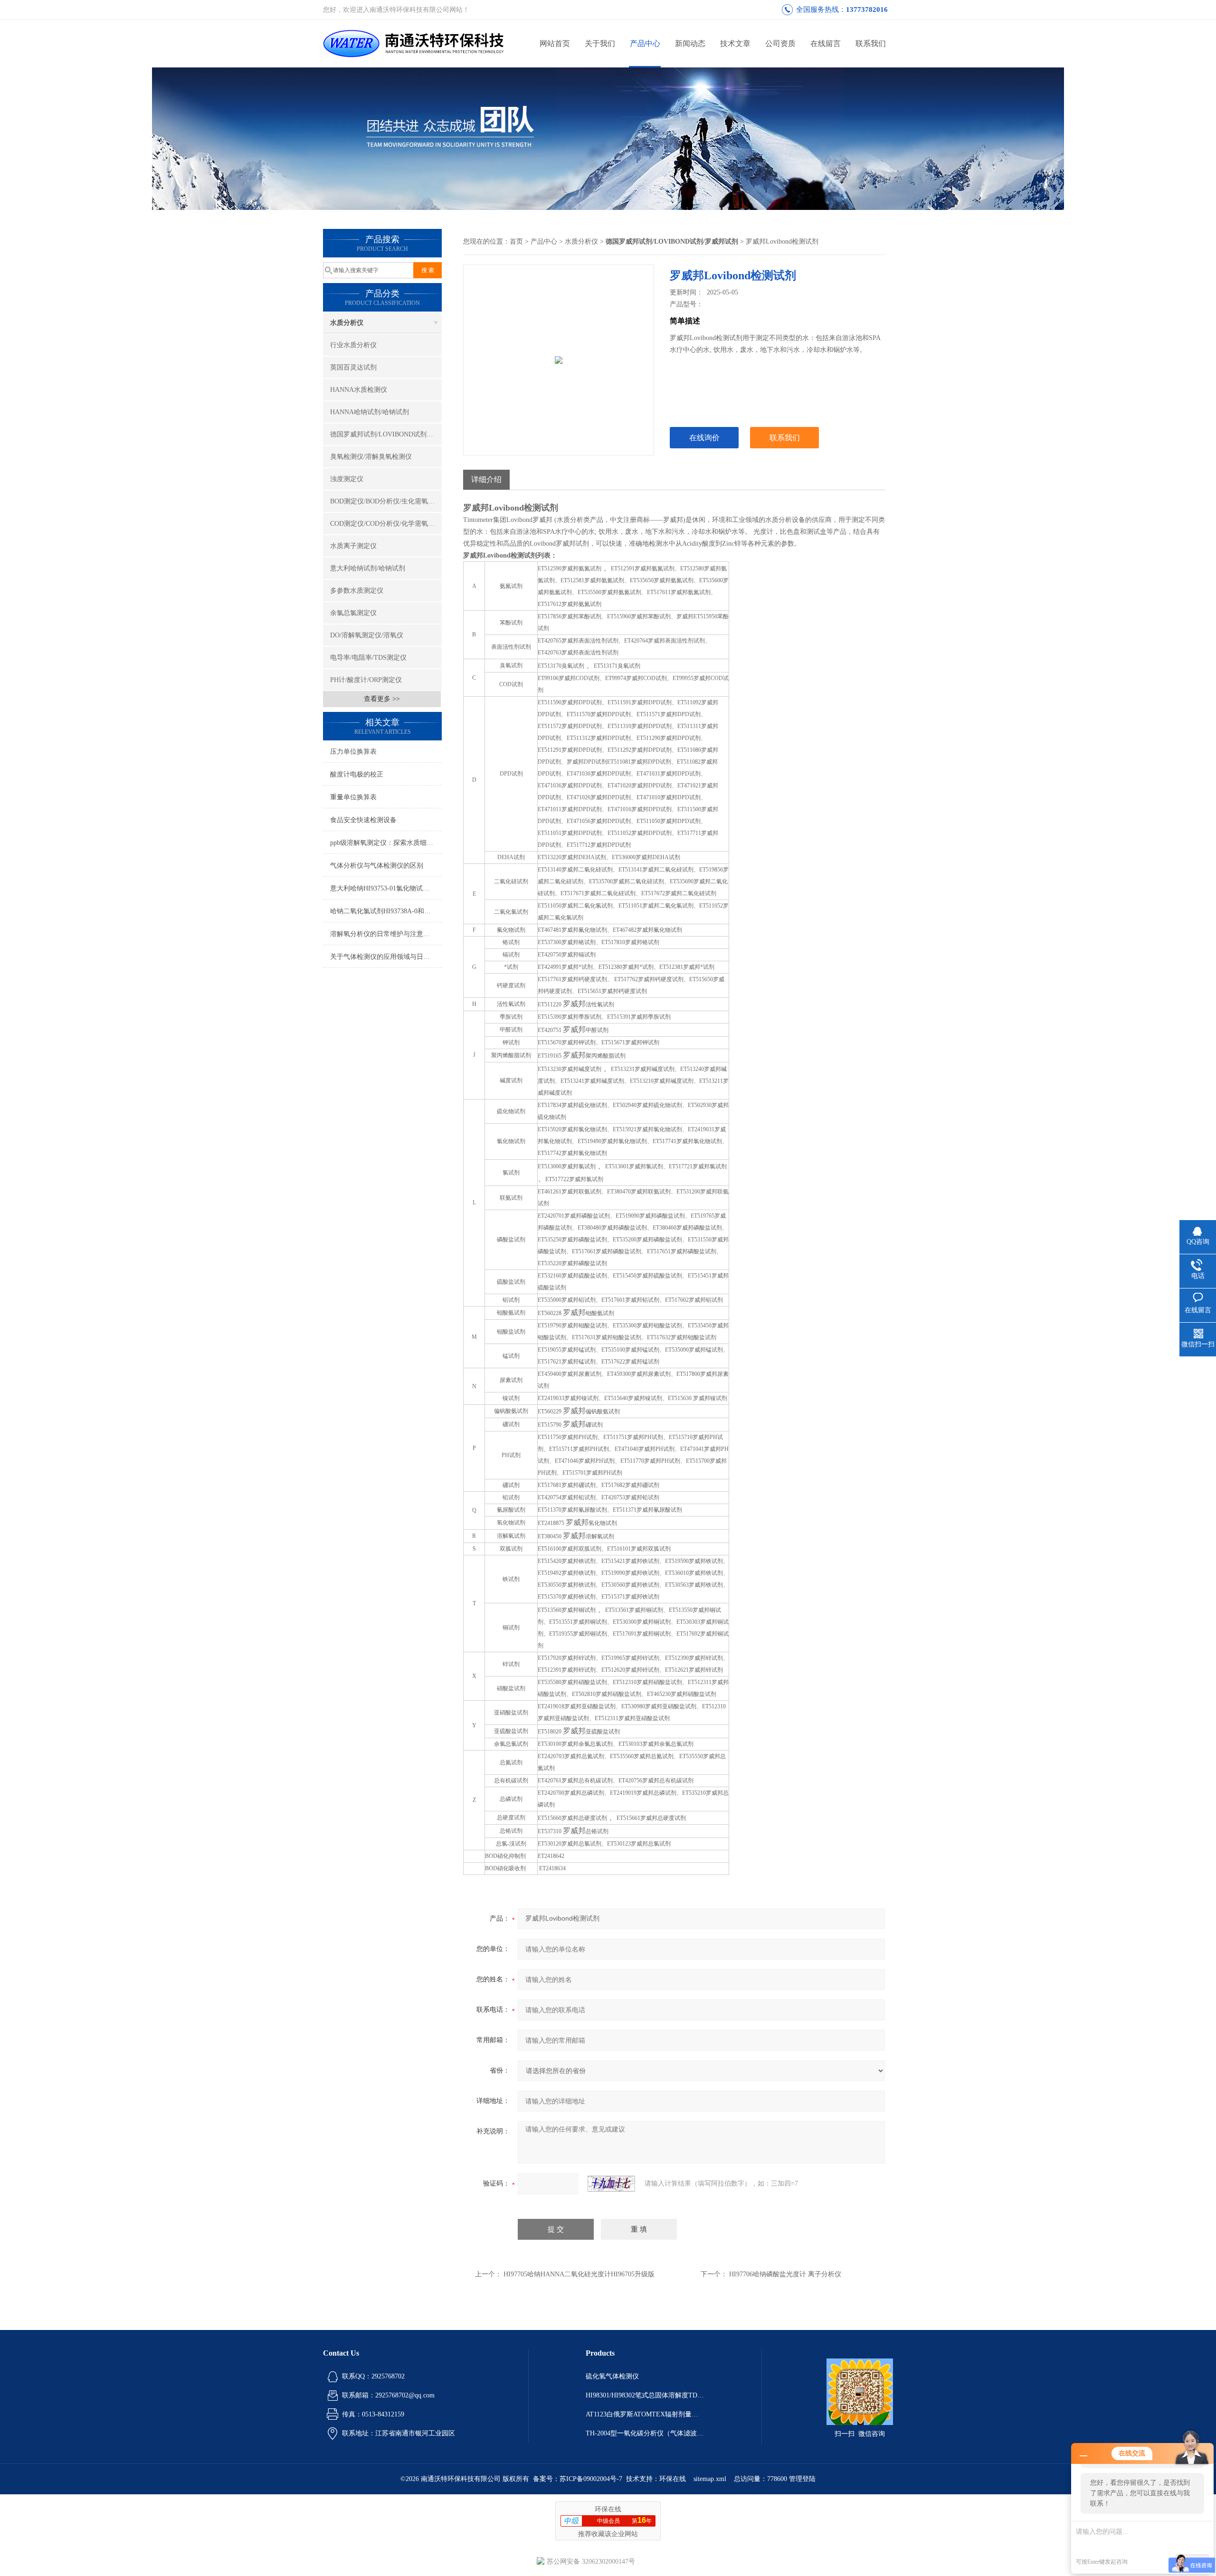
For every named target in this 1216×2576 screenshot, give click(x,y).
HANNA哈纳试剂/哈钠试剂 (370, 412)
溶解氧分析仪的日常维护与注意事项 (383, 934)
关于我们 (600, 43)
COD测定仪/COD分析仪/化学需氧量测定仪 (386, 524)
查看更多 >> (382, 699)
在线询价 (704, 438)
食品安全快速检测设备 (363, 820)
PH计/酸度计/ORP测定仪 (366, 680)
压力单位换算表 (353, 752)
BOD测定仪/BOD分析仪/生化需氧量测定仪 (386, 501)
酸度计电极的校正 (357, 774)
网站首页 (555, 43)
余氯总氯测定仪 (353, 613)
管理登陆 (802, 2479)
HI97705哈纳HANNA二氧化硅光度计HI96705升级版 (579, 2274)
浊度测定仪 (347, 479)
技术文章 (735, 43)
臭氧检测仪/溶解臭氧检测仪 (371, 457)
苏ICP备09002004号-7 (591, 2479)
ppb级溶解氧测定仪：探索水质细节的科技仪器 (386, 843)
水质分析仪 (347, 323)
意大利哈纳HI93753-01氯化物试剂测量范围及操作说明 (386, 888)
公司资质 (780, 43)
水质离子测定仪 (353, 546)
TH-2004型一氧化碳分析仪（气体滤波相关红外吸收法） (645, 2433)
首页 (516, 241)
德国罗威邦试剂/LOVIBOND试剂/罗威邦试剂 (386, 434)
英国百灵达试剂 (353, 367)
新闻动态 (690, 43)
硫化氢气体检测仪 (612, 2376)
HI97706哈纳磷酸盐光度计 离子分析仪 (785, 2274)
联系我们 (871, 43)
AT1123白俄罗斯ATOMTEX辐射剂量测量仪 (645, 2414)
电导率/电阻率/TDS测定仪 (368, 658)
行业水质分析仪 (353, 345)
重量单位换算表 (353, 797)
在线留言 (826, 43)
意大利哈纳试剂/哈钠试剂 (368, 568)
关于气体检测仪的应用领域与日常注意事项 (386, 957)
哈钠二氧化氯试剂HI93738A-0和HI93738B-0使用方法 (386, 911)
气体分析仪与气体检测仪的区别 (377, 866)
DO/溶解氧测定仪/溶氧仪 (367, 635)
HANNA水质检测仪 (359, 390)
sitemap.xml (710, 2479)
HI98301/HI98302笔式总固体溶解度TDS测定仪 (645, 2395)
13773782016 (867, 9)
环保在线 (673, 2479)
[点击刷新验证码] (611, 2184)
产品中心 (645, 43)
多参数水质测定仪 (357, 591)
